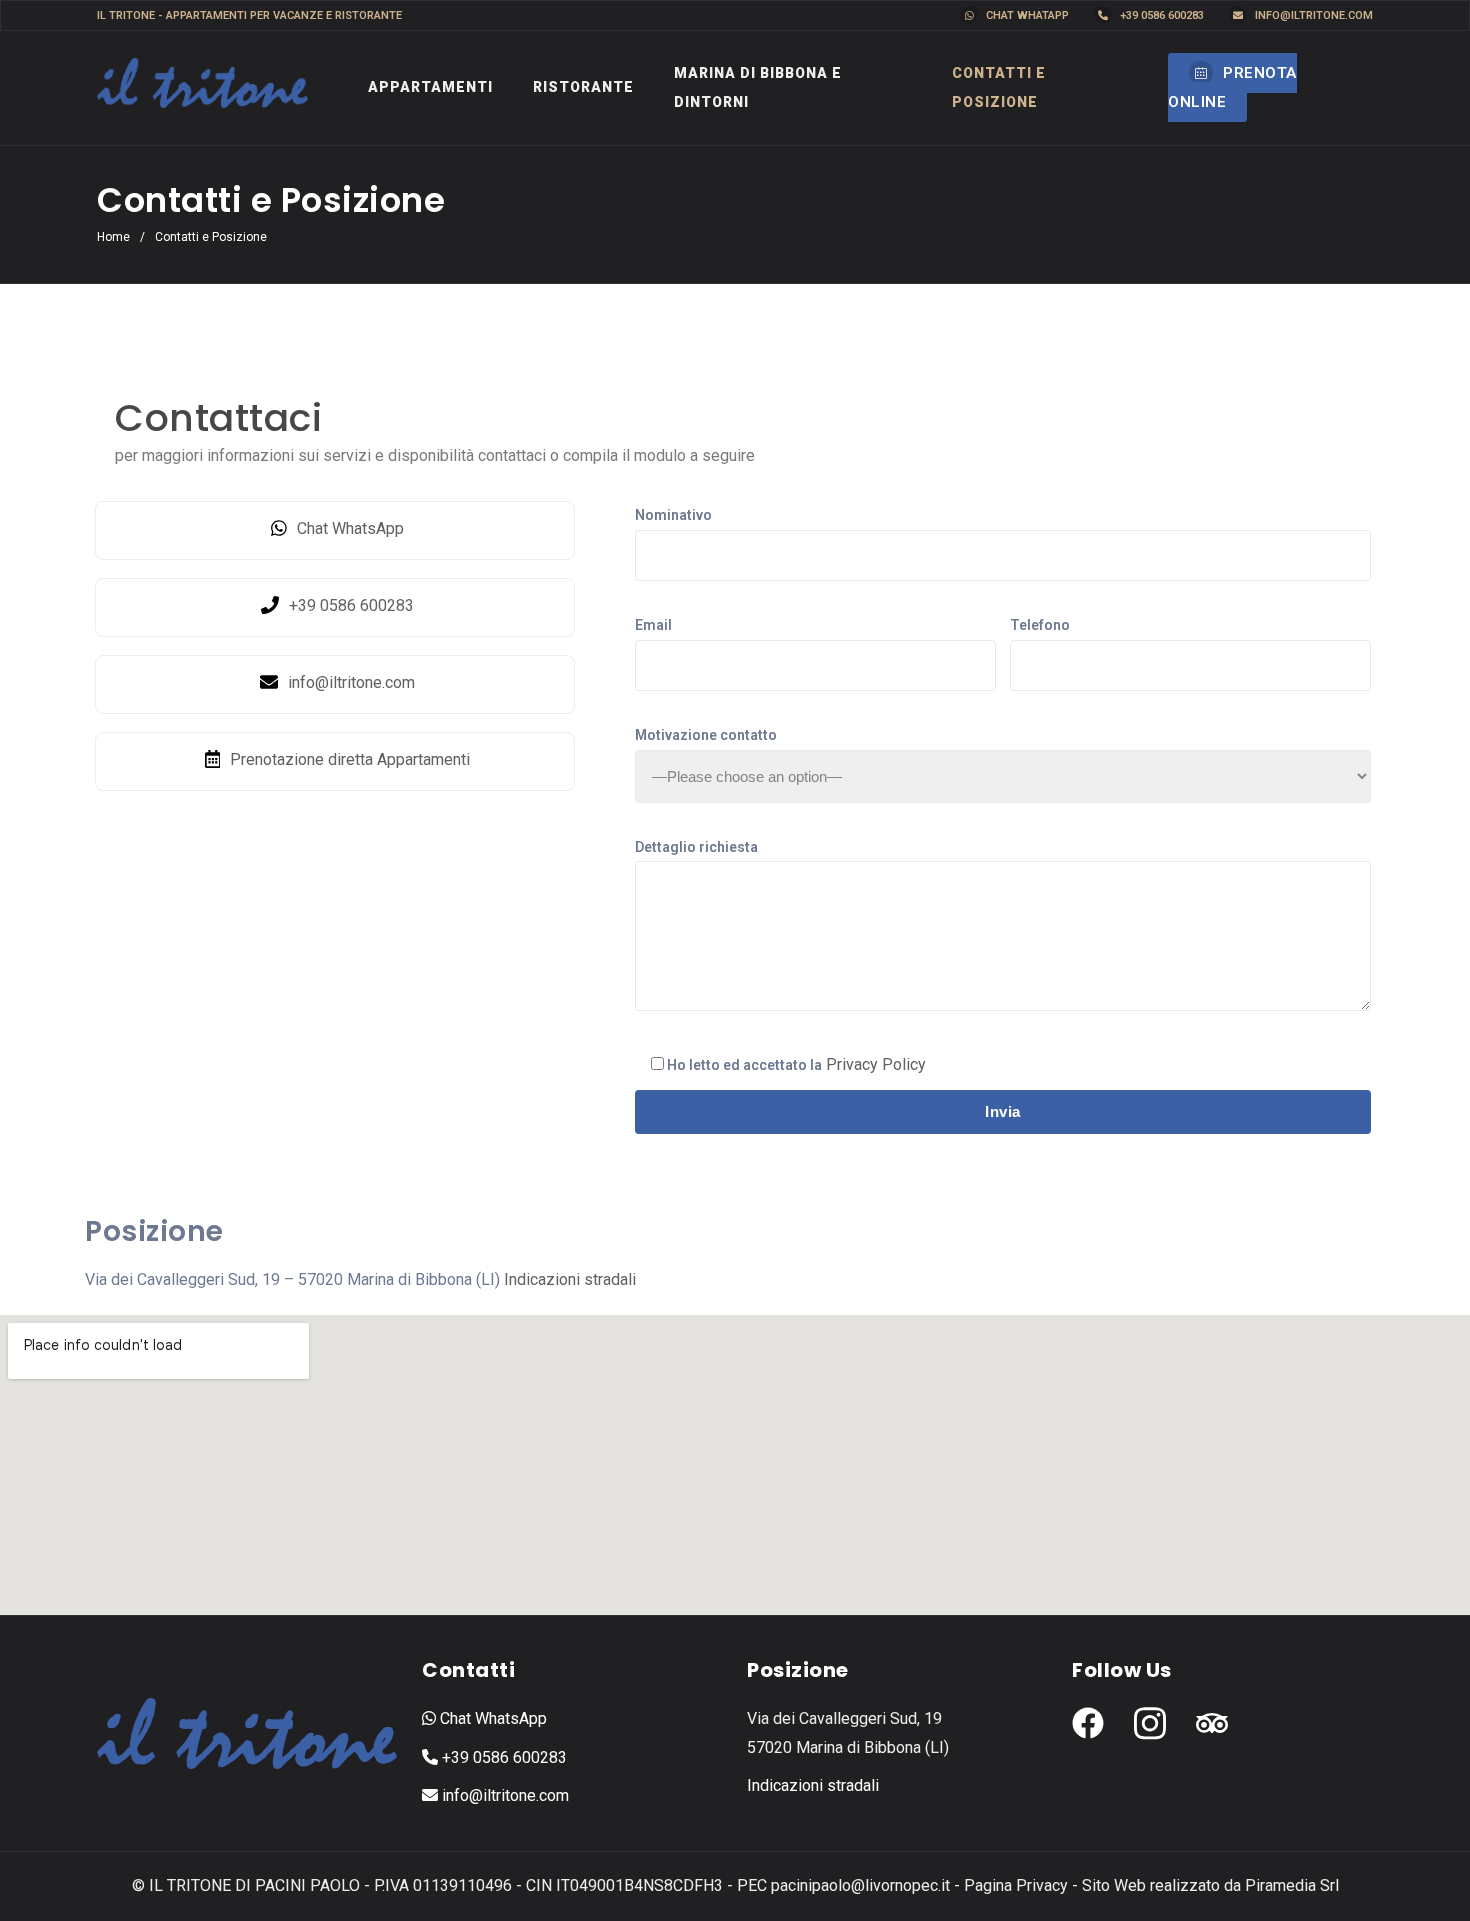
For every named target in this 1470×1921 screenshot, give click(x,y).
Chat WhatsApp (491, 1718)
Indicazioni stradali (570, 1279)
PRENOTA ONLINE (1232, 87)
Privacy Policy (876, 1064)
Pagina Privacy (1016, 1885)
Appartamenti (430, 87)
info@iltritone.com (1312, 15)
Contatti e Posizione (999, 87)
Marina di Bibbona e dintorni (758, 87)
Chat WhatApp (1026, 15)
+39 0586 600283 (1160, 15)
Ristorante (583, 87)
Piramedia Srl (1292, 1885)
